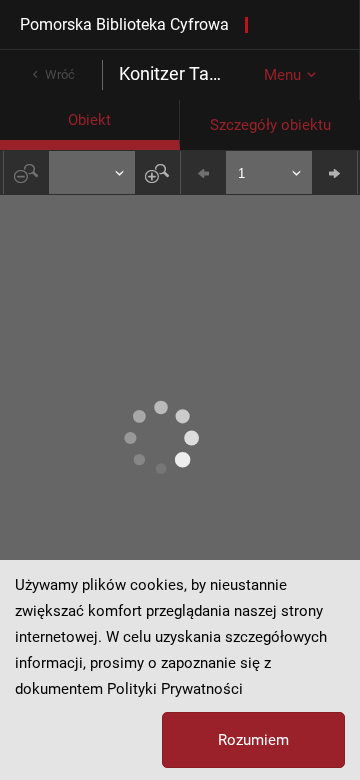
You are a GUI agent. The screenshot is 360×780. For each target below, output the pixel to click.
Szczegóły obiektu (270, 125)
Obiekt (89, 120)
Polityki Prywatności (175, 689)
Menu (282, 75)
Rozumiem (253, 740)
